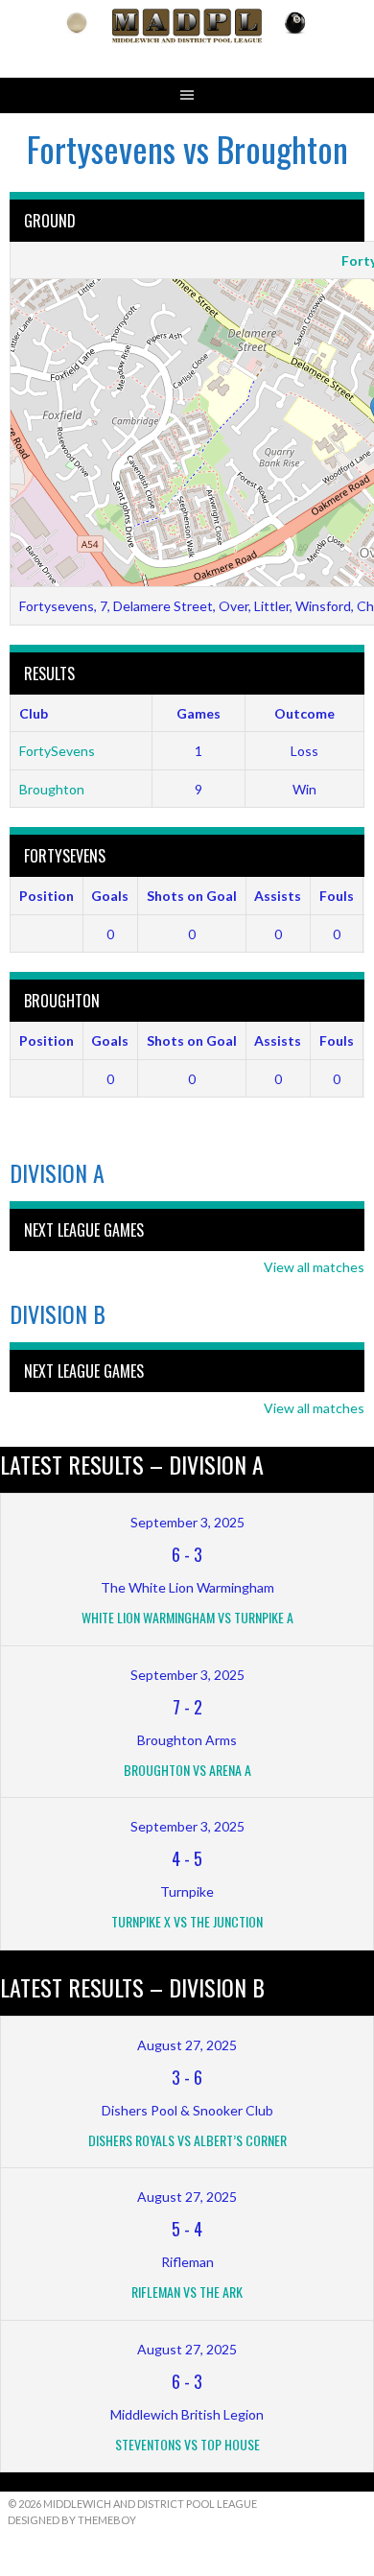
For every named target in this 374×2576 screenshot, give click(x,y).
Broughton (52, 789)
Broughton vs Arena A (187, 1770)
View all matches (314, 1267)
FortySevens (57, 751)
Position (47, 896)
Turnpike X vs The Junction (187, 1921)
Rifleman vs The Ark (187, 2292)
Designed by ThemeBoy (72, 2520)
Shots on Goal (192, 896)
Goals (110, 896)
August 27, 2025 (187, 2045)
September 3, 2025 (187, 1522)
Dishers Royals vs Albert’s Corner (187, 2140)
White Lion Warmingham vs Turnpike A (187, 1617)
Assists (278, 896)
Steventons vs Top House (187, 2444)
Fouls (337, 896)
